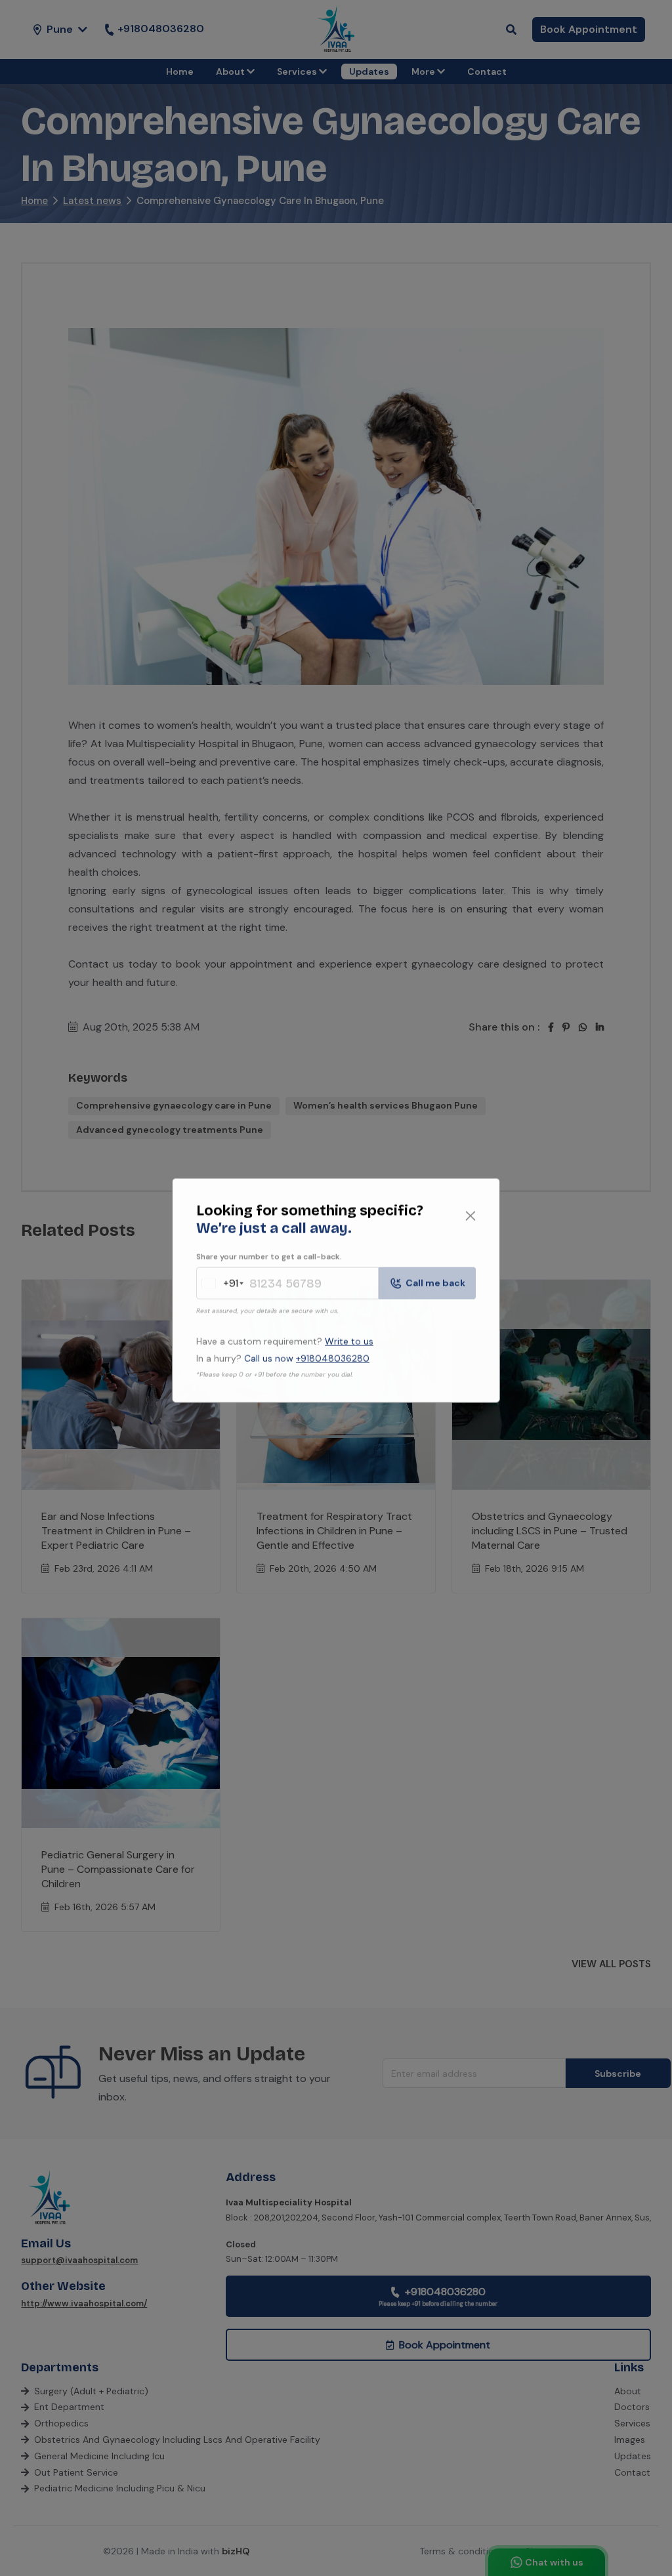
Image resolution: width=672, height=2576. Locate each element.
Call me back (435, 1280)
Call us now (307, 1356)
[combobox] (219, 1281)
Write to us (349, 1339)
